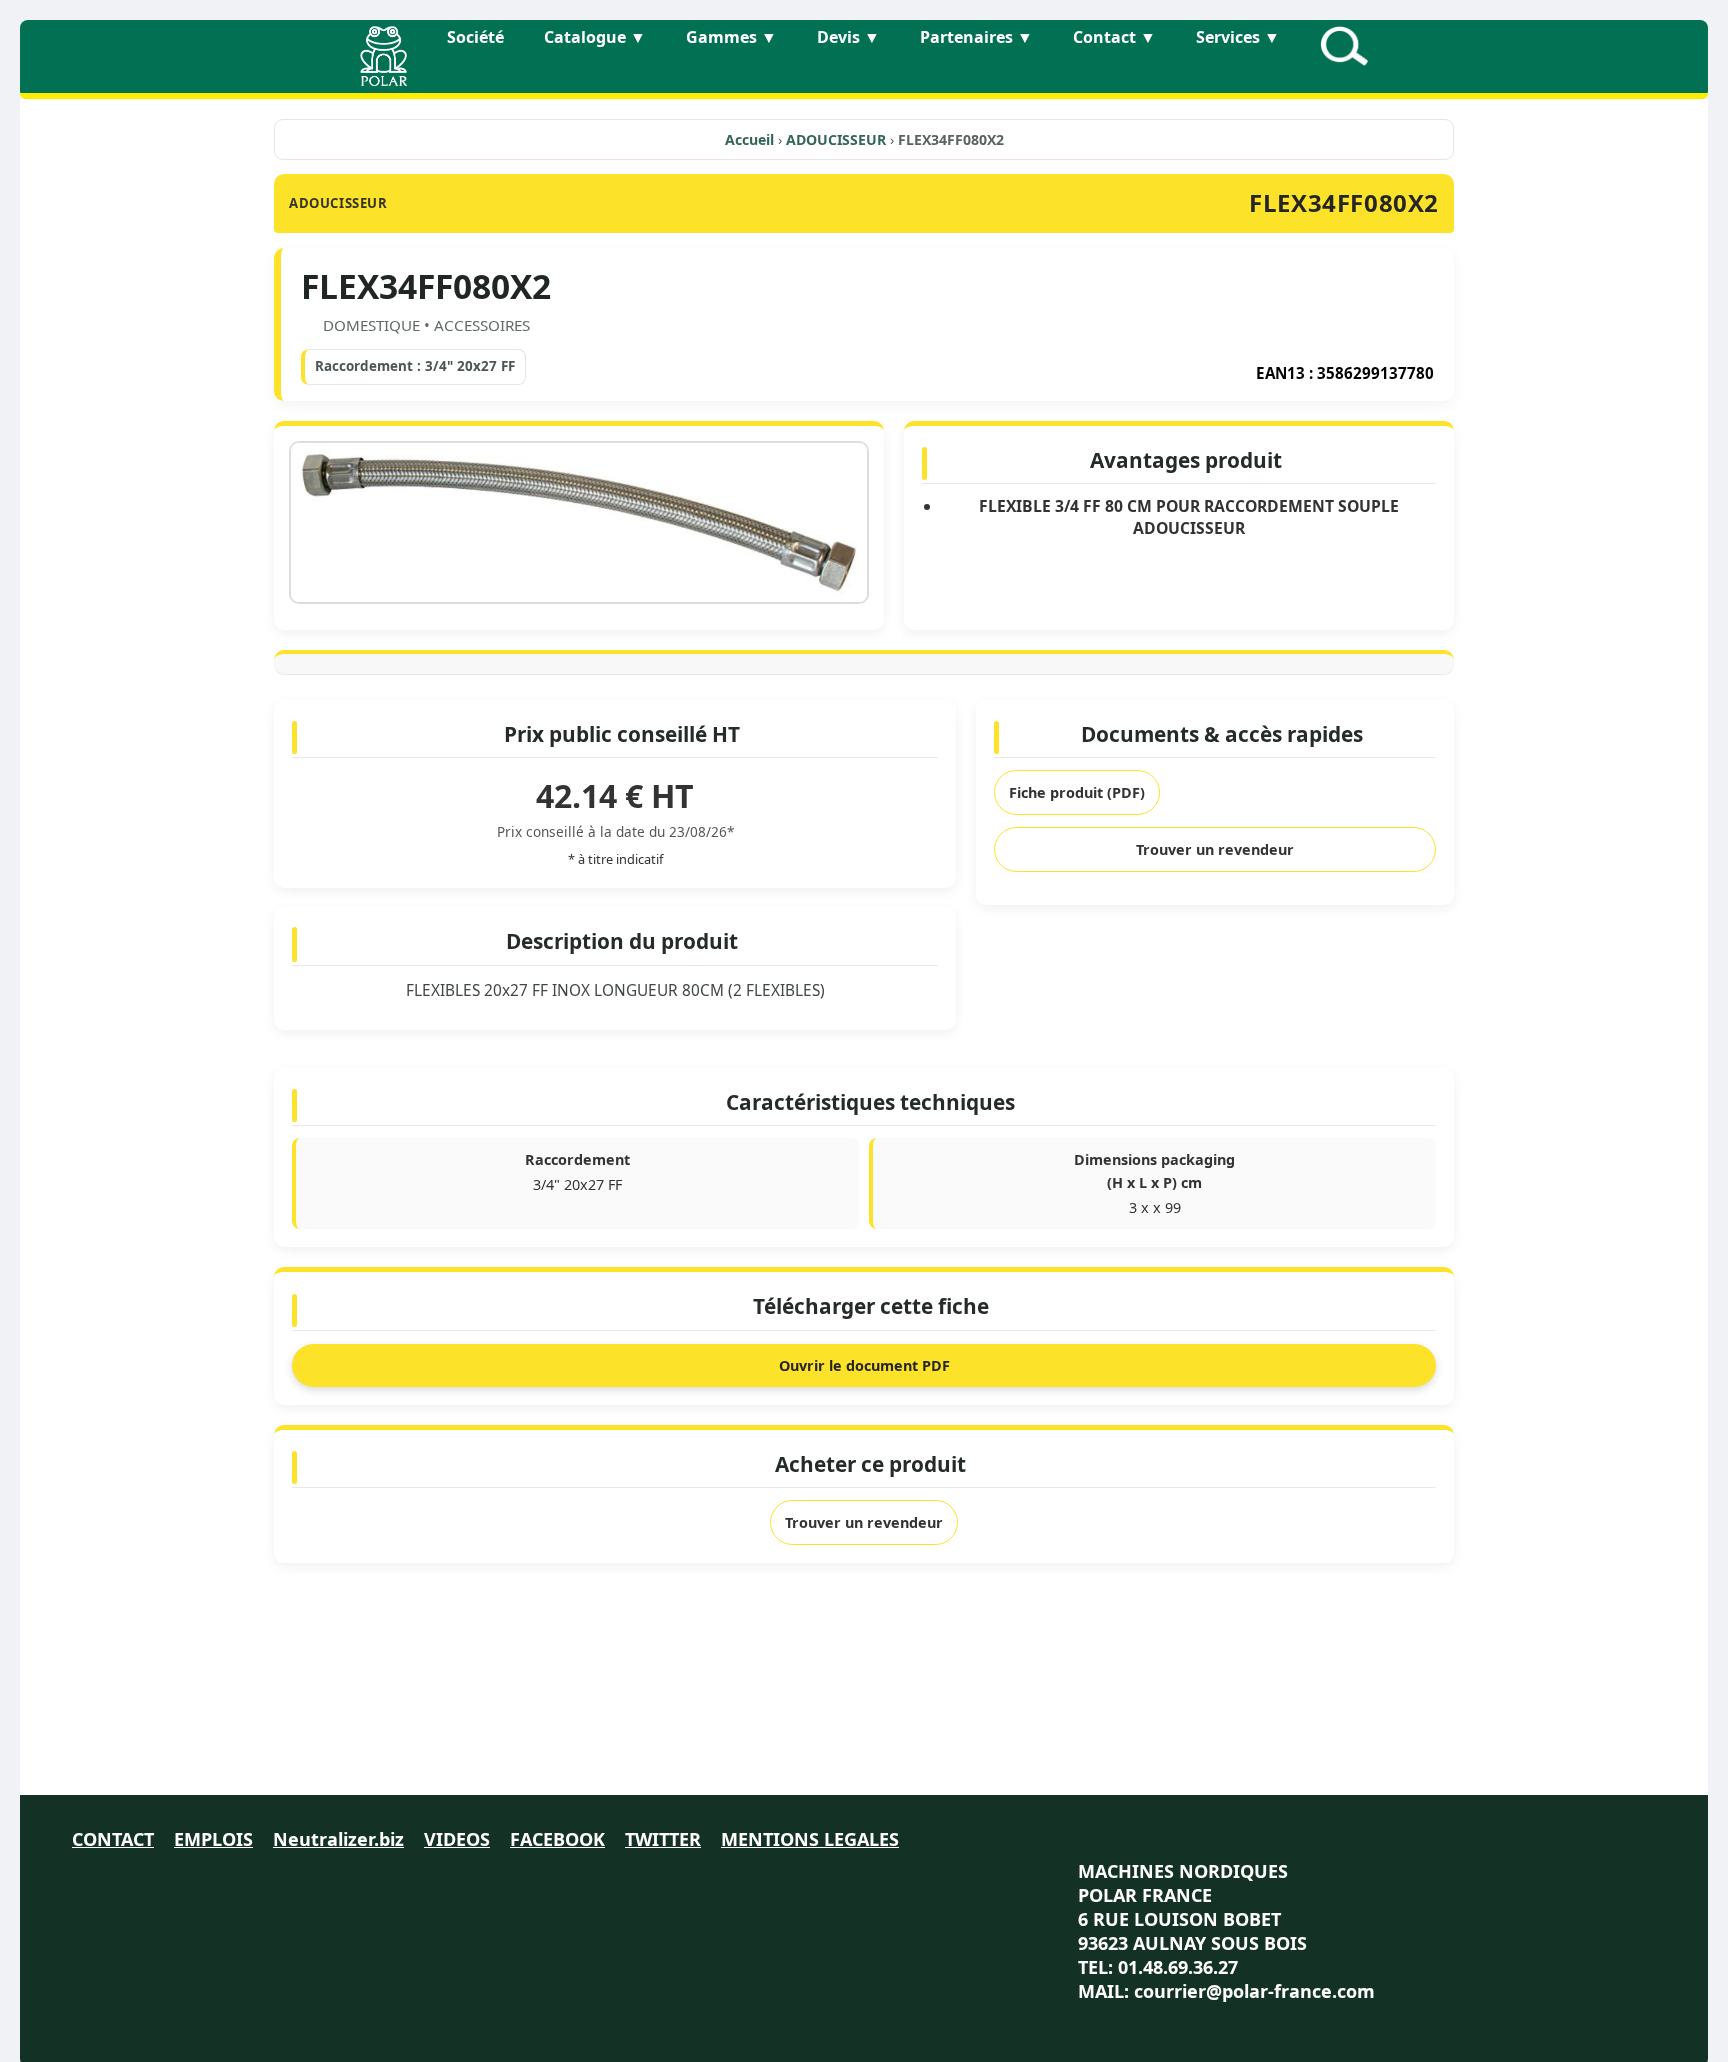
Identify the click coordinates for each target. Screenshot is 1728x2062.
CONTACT (113, 1839)
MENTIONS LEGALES (810, 1839)
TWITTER (663, 1839)
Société (475, 37)
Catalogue (595, 37)
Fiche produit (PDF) (1077, 792)
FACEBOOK (557, 1839)
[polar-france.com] (383, 80)
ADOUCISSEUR (838, 139)
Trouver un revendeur (1215, 849)
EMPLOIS (213, 1839)
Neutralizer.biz (338, 1839)
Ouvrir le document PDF (864, 1365)
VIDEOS (457, 1839)
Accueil (749, 139)
